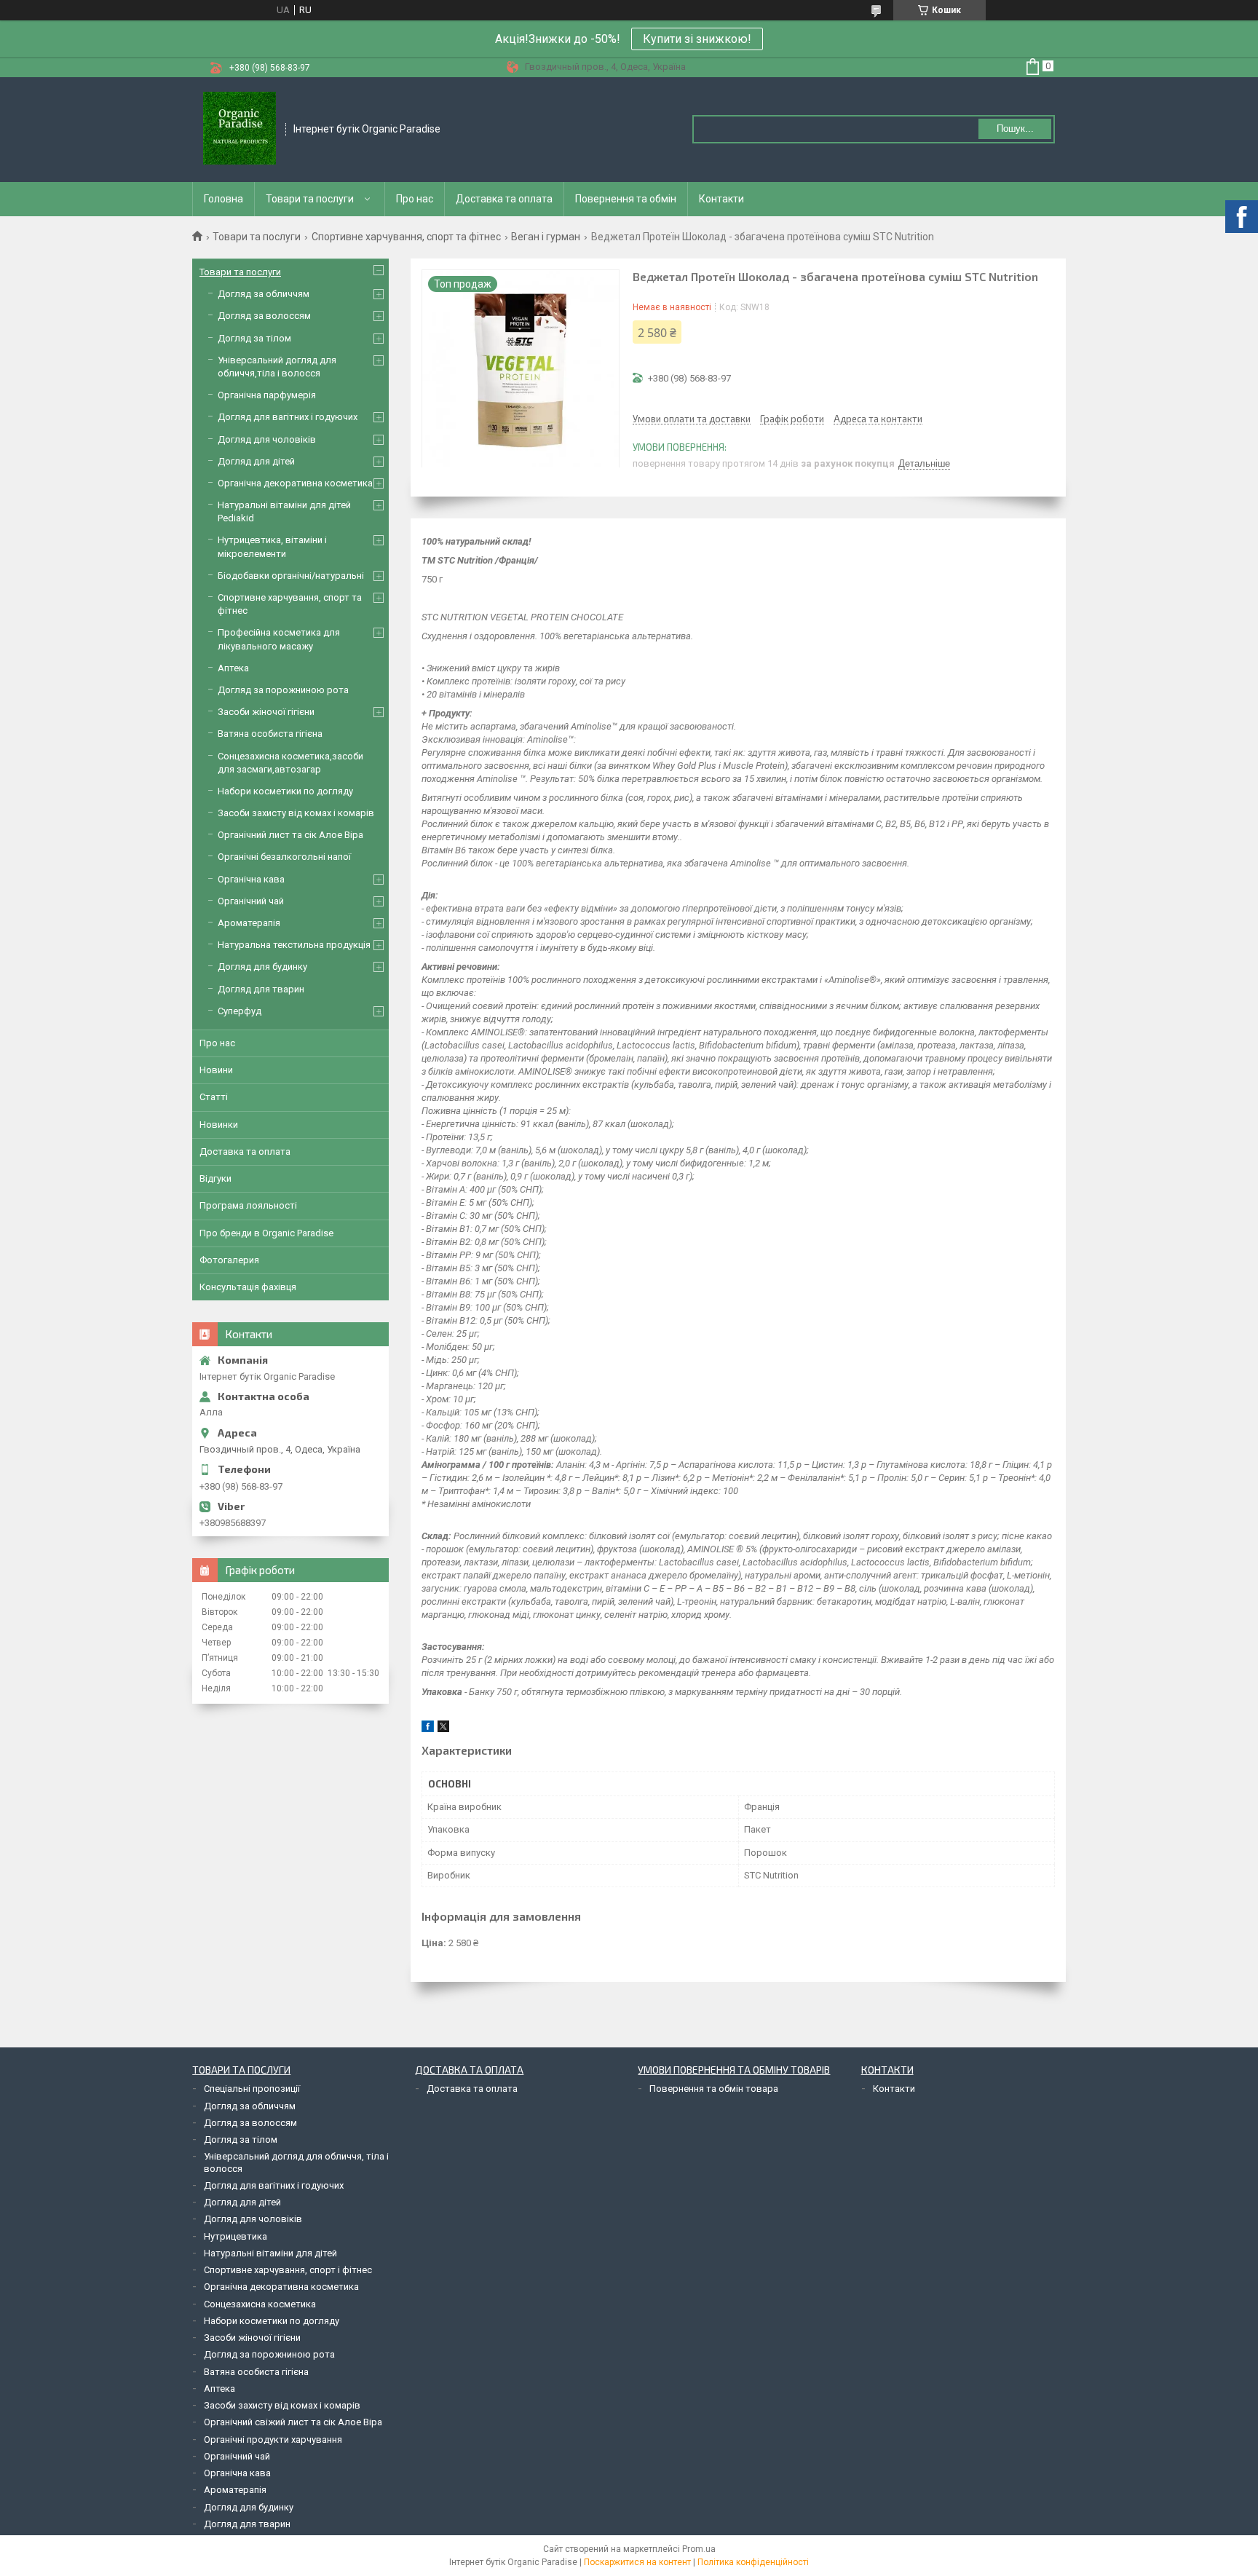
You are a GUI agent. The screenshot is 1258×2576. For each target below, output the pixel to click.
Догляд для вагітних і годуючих (288, 417)
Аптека (233, 668)
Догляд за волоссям (264, 316)
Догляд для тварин (261, 989)
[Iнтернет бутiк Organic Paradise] (240, 130)
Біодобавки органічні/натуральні (291, 576)
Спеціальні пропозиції (252, 2089)
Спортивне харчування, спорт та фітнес (406, 237)
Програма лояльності (248, 1205)
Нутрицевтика (236, 2236)
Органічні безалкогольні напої (284, 857)
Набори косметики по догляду (285, 791)
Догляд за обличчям (264, 294)
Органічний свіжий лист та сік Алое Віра (293, 2422)
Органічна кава (251, 879)
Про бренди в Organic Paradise (266, 1233)
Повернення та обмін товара (714, 2089)
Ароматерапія (249, 923)
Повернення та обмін (626, 199)
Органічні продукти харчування (273, 2439)
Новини (216, 1070)
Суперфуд (240, 1011)
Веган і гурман (546, 237)
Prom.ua (699, 2549)
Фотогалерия (229, 1260)
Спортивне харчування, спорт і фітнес (288, 2270)
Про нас (415, 199)
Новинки (219, 1125)
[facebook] (428, 1729)
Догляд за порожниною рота (283, 690)
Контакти (721, 199)
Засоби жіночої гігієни (266, 712)
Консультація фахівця (248, 1287)
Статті (214, 1097)
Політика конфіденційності (753, 2562)
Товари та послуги (310, 199)
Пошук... (1015, 129)
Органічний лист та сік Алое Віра (290, 835)
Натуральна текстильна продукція (294, 945)
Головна (223, 199)
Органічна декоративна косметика (295, 483)
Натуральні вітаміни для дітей (270, 2253)
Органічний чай (251, 901)
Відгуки (215, 1178)
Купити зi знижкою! (697, 39)
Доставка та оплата (504, 199)
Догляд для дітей (256, 461)
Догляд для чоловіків (267, 439)
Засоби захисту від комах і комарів (296, 813)
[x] (443, 1729)
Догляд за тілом (254, 338)
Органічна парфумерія (267, 395)
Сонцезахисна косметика (260, 2304)
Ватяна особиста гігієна (270, 734)
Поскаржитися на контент (637, 2562)
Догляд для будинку (262, 967)
